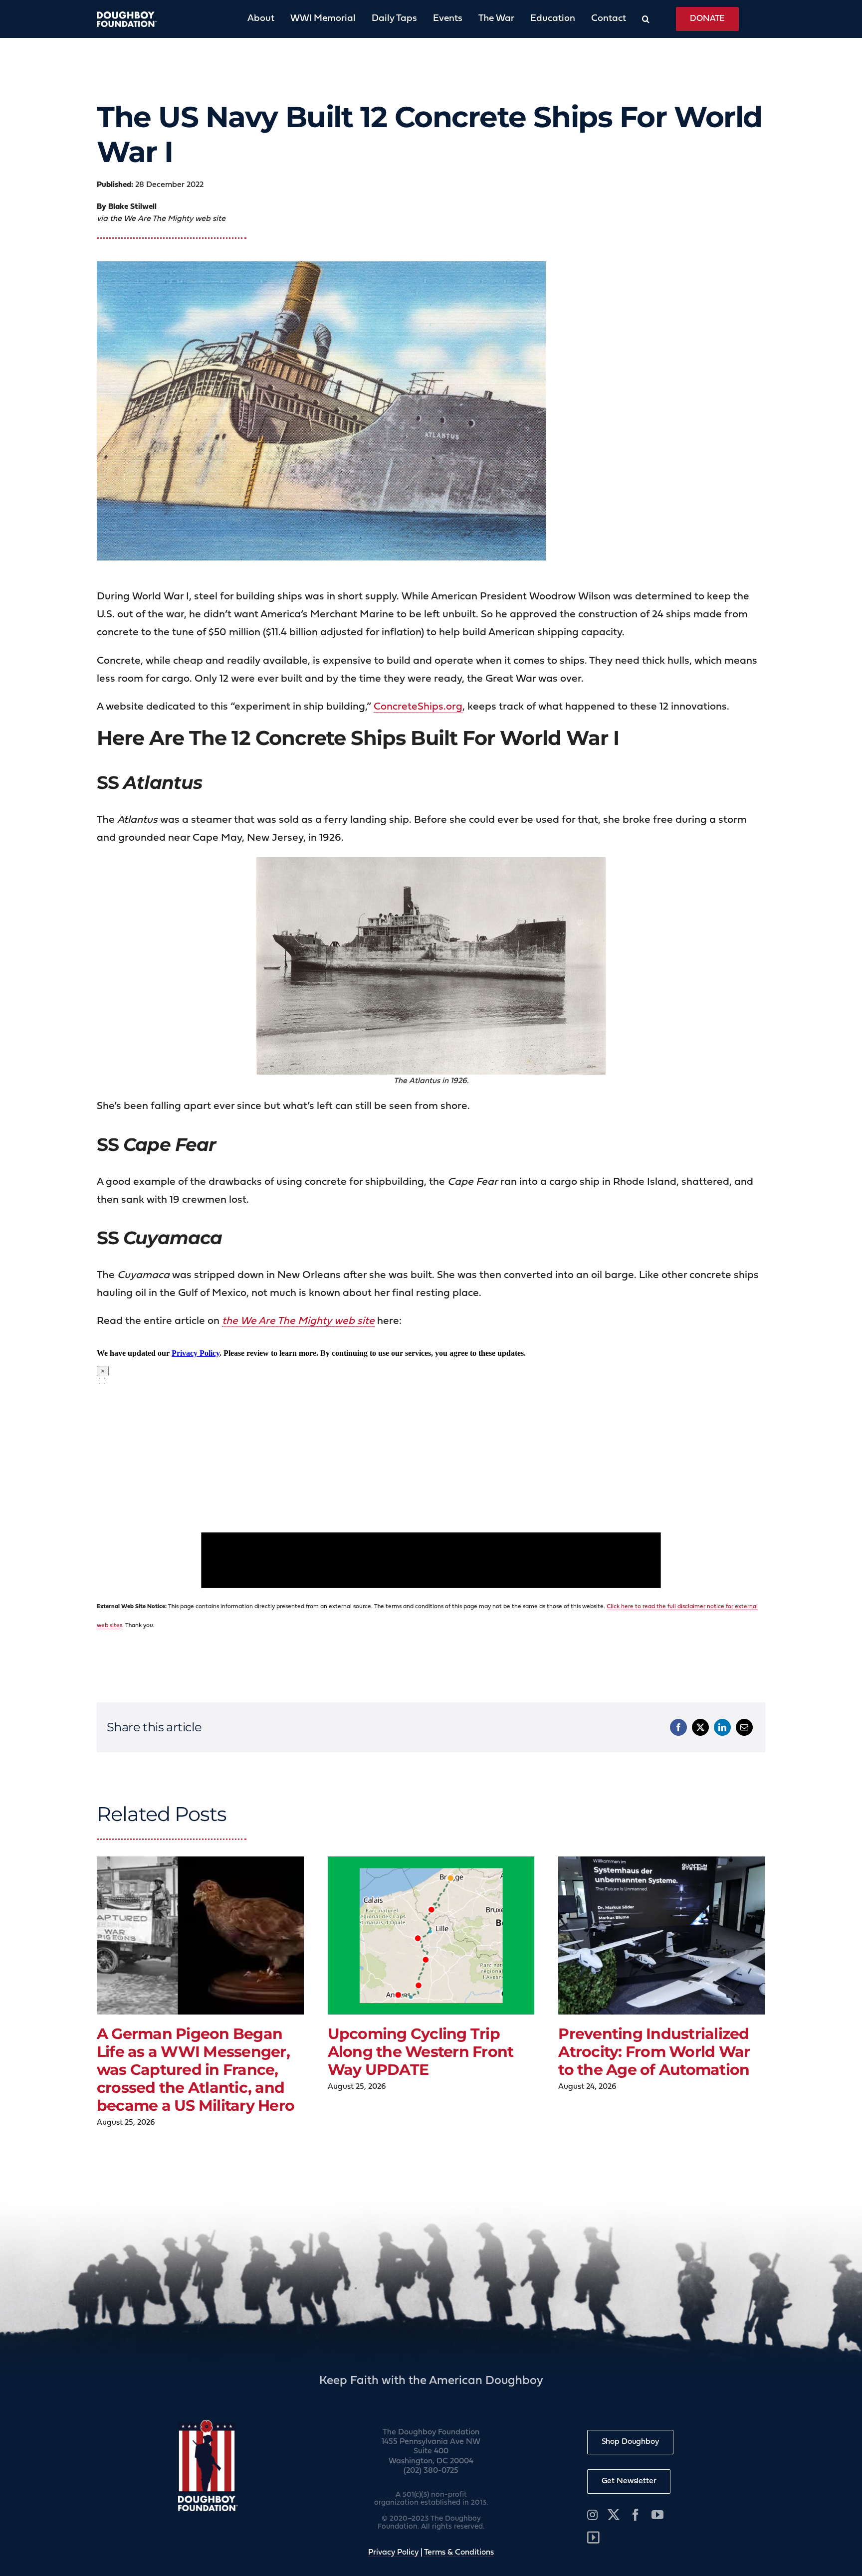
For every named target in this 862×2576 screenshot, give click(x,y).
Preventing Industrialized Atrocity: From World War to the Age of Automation (654, 2052)
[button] (638, 19)
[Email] (744, 1727)
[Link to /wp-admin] (593, 2538)
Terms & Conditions (459, 2553)
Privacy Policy (393, 2553)
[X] (700, 1727)
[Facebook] (678, 1727)
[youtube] (657, 2515)
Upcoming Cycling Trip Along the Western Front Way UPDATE (421, 2052)
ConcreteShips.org (418, 707)
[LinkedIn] (722, 1727)
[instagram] (592, 2515)
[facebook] (636, 2515)
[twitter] (614, 2515)
